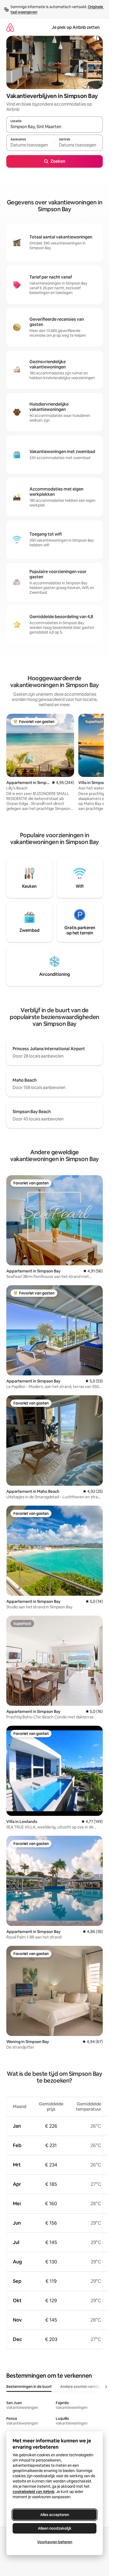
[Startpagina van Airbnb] (10, 27)
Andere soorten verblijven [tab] (83, 2387)
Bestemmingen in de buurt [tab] (29, 2387)
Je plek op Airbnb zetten (76, 27)
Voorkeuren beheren (55, 2542)
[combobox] (55, 127)
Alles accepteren (55, 2515)
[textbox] (30, 145)
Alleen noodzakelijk (55, 2528)
